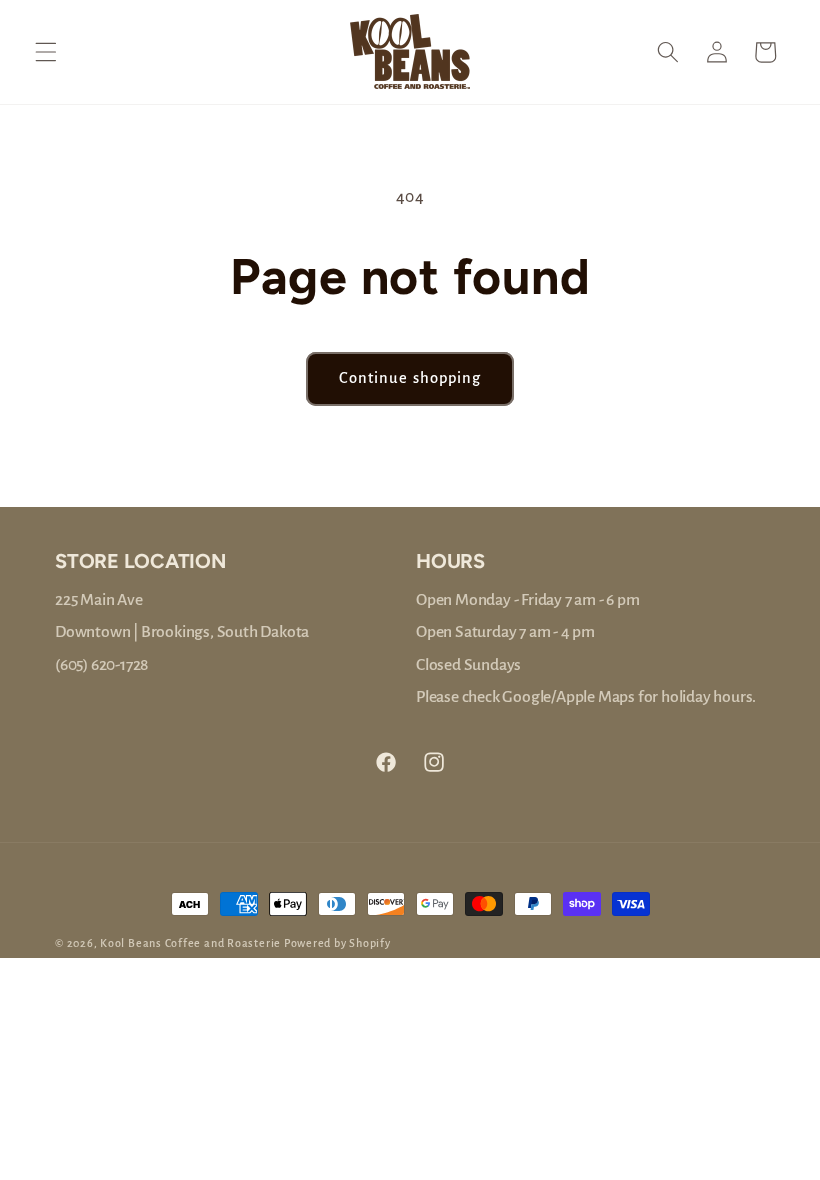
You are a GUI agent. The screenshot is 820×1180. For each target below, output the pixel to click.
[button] (46, 52)
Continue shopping (410, 378)
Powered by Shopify (337, 943)
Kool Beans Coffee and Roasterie (190, 943)
